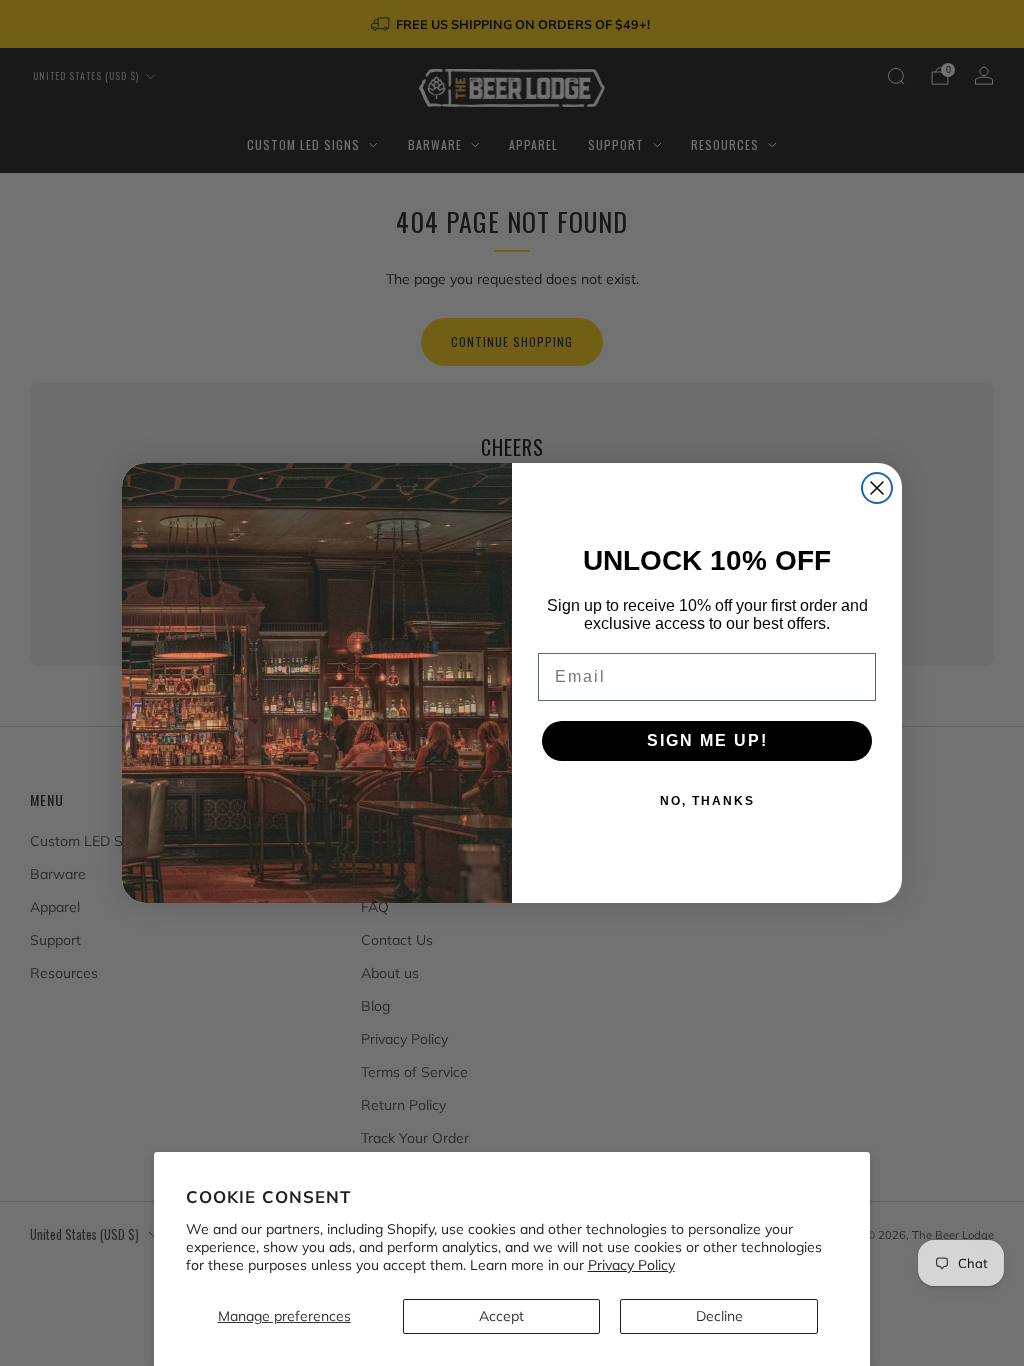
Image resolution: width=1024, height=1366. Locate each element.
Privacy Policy (631, 1265)
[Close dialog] (877, 488)
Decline (719, 1316)
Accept (501, 1316)
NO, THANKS (707, 801)
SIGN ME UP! (707, 740)
